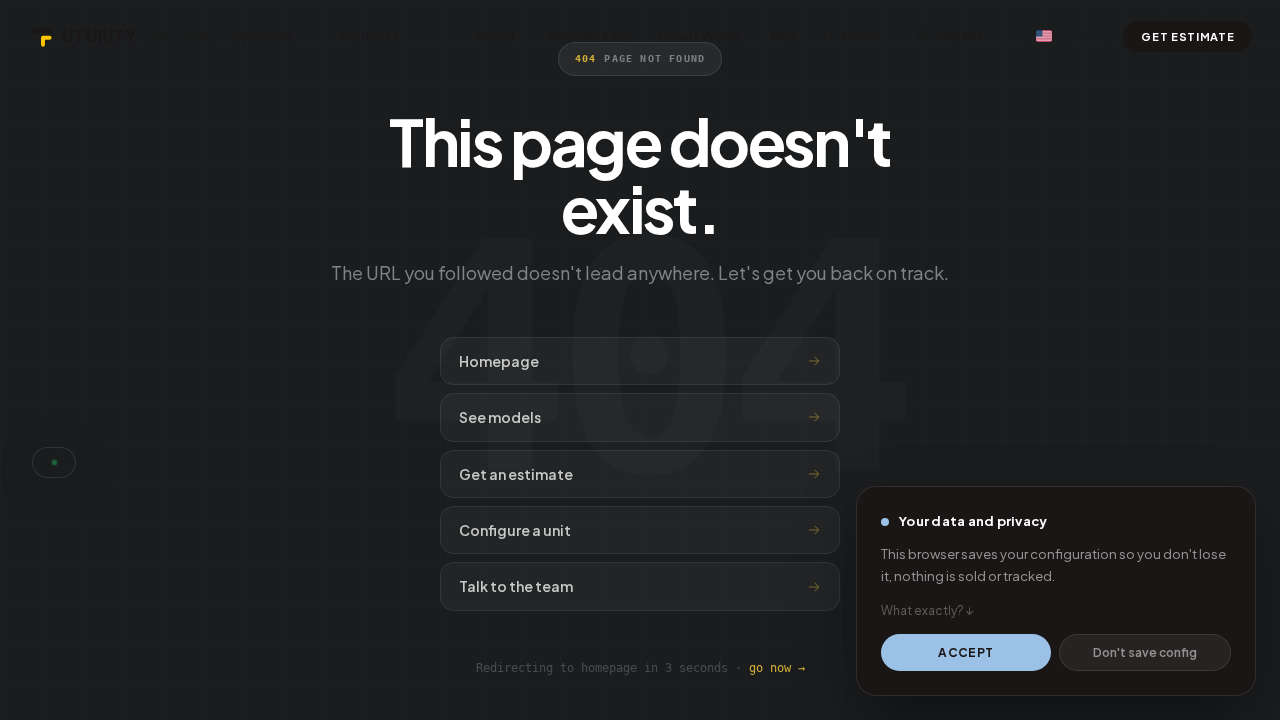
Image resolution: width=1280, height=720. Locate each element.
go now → (777, 668)
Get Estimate (1187, 36)
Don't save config (1145, 652)
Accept (966, 652)
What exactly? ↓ (927, 610)
